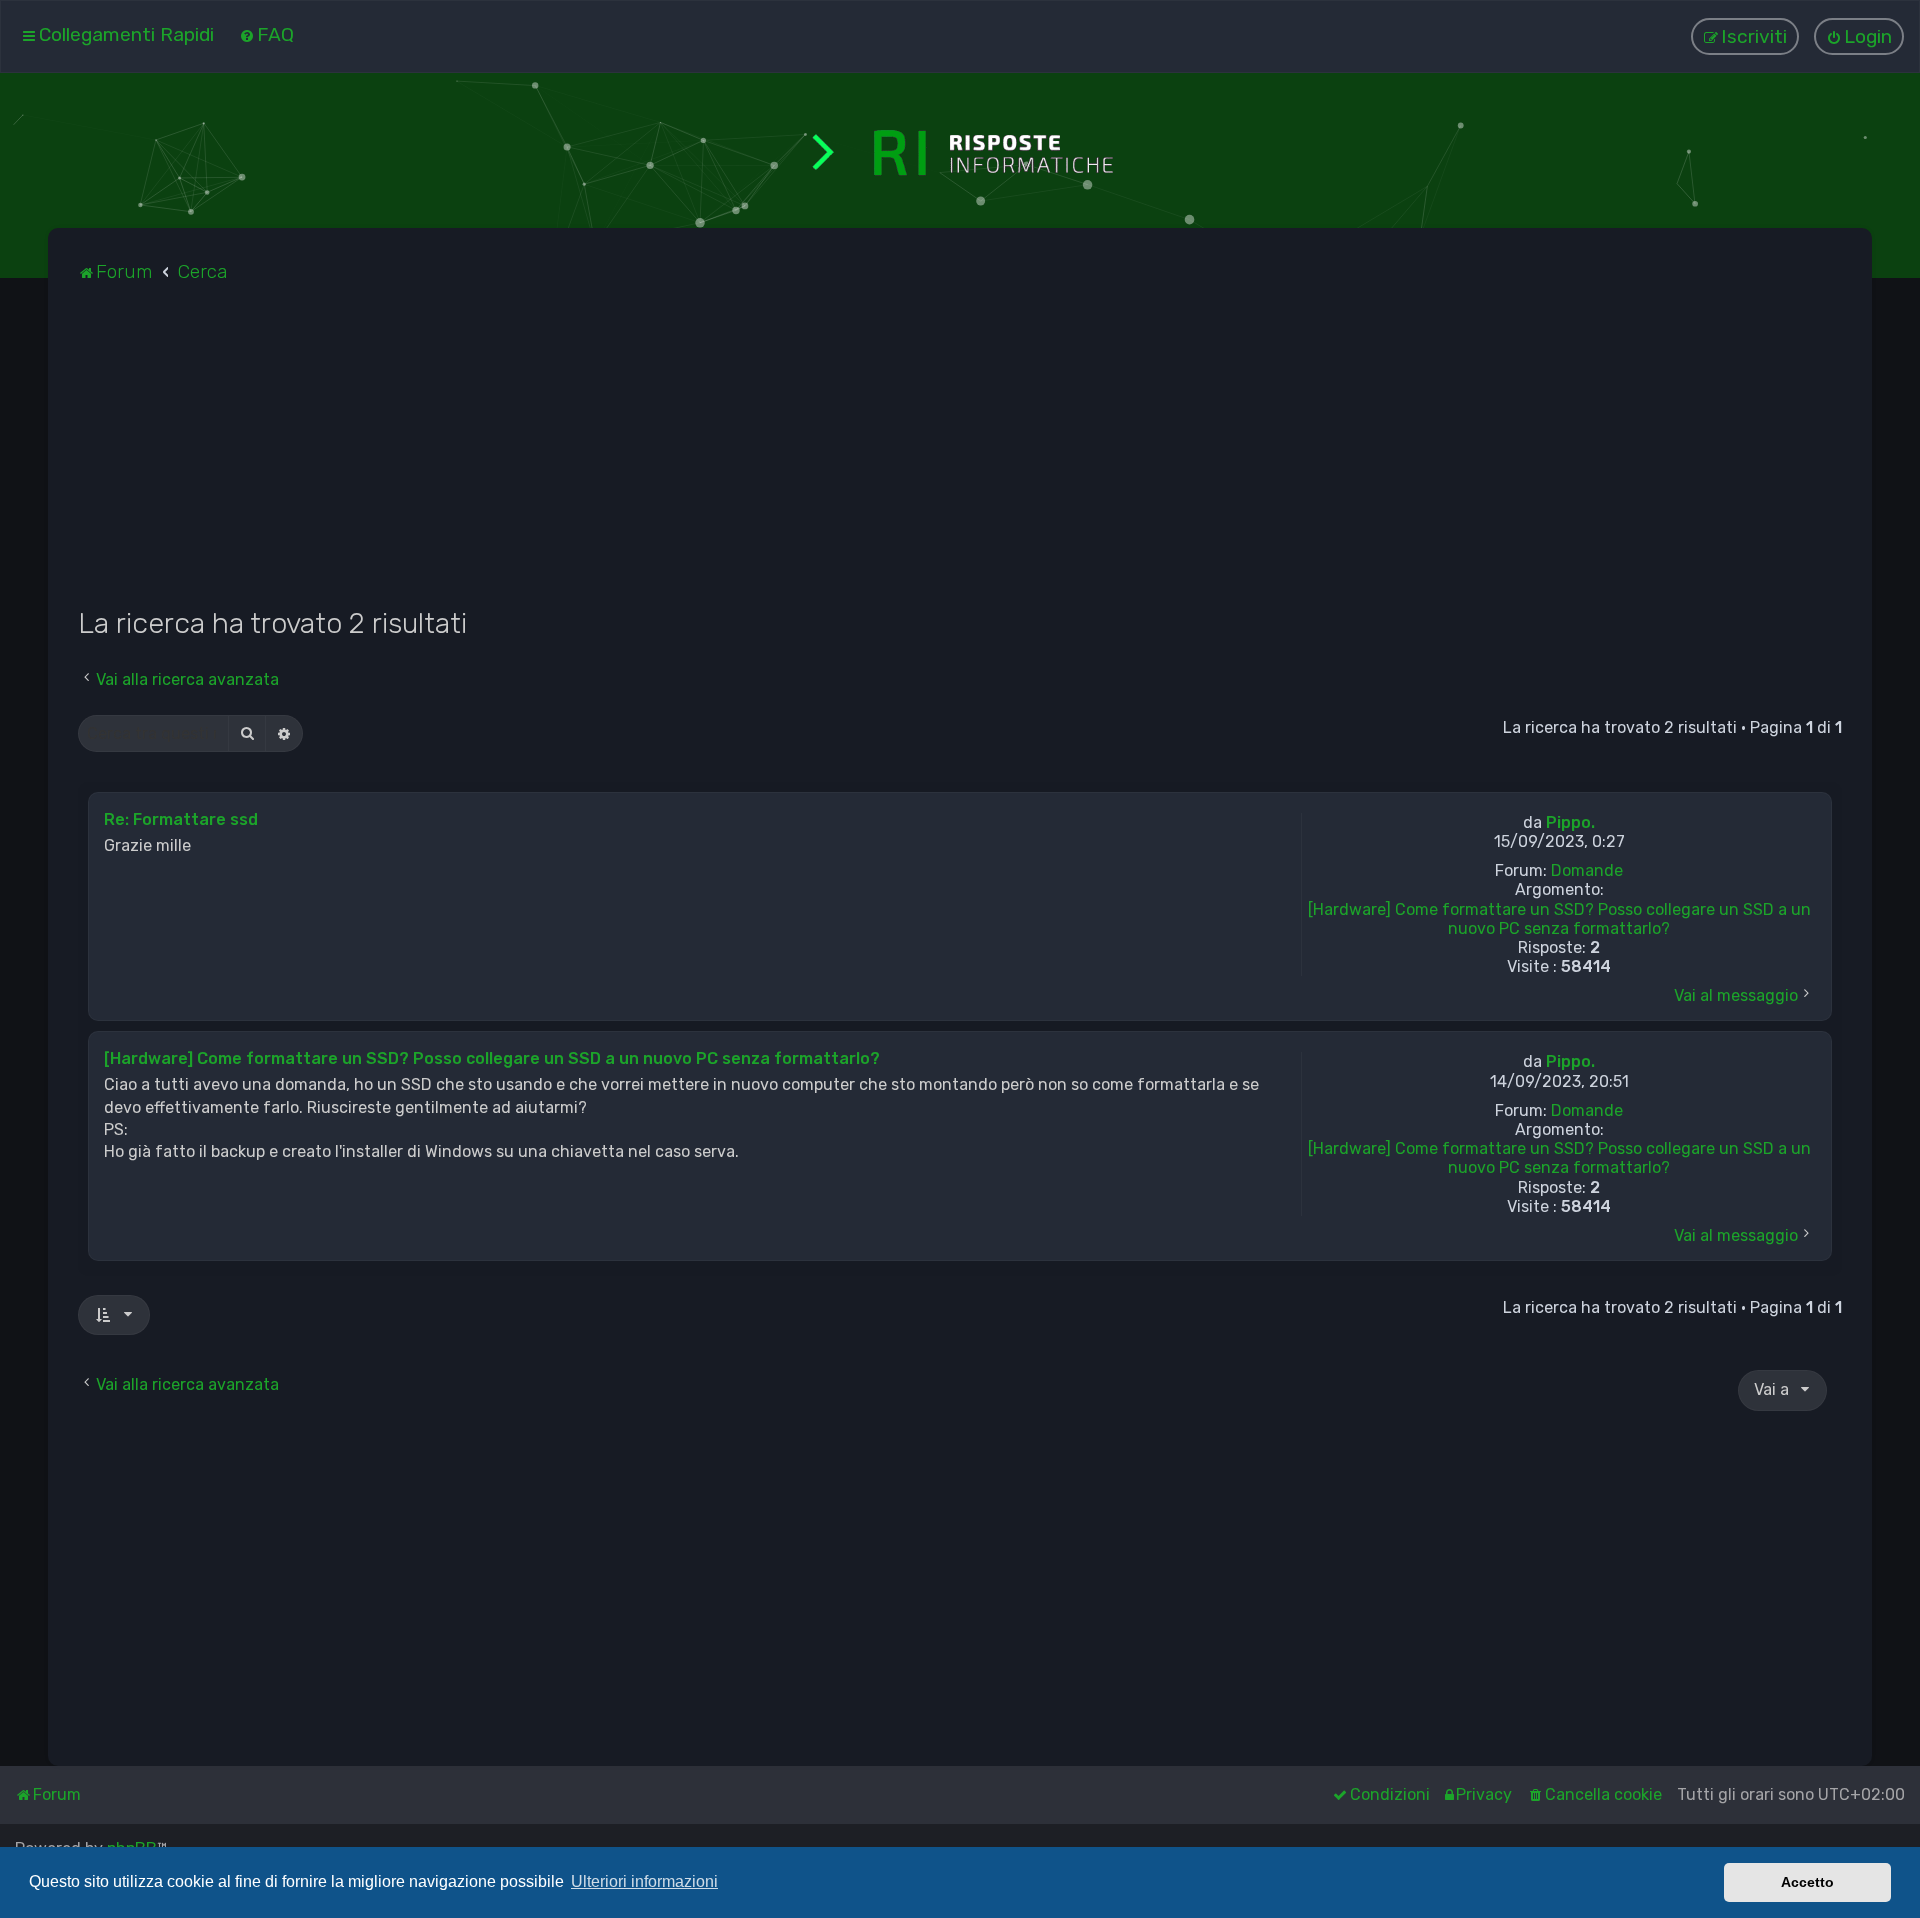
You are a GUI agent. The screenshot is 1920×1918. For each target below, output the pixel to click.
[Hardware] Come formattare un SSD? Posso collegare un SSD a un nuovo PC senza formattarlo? (1559, 919)
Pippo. (1570, 822)
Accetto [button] (1807, 1882)
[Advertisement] (678, 456)
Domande (1587, 870)
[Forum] (960, 150)
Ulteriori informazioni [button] (644, 1881)
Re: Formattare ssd (181, 819)
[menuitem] (266, 34)
